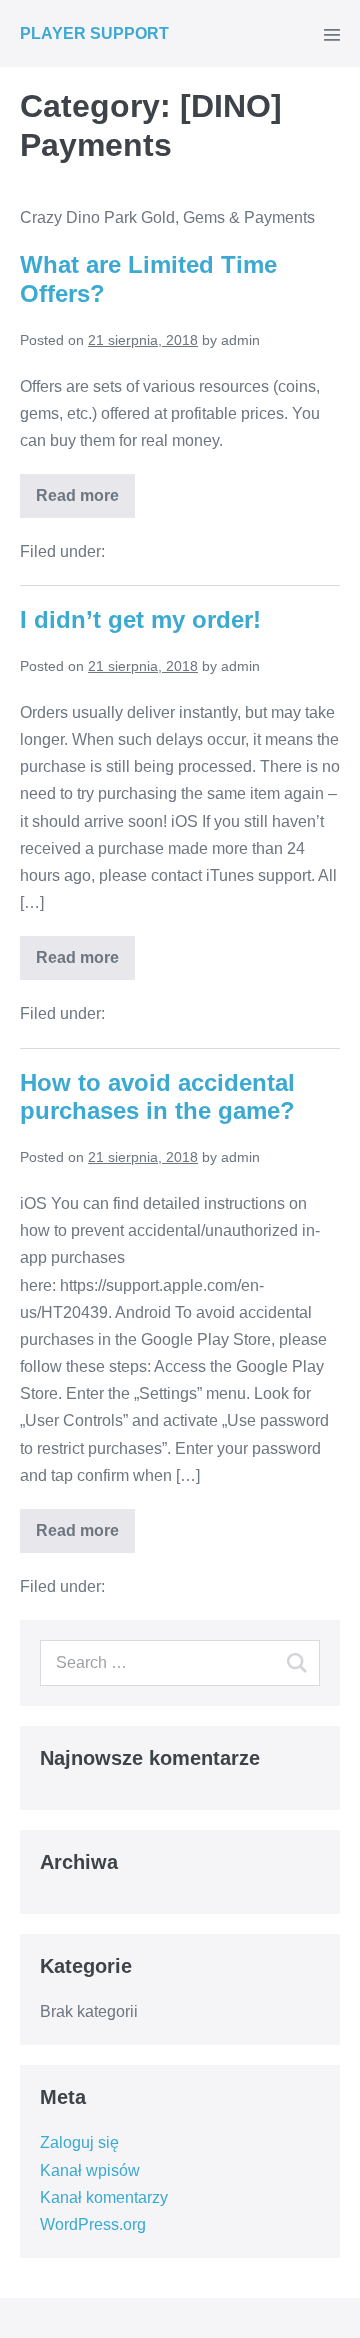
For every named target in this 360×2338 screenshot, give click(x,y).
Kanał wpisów (90, 2170)
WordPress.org (93, 2224)
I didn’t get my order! (140, 619)
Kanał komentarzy (104, 2197)
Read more (77, 495)
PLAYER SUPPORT (94, 33)
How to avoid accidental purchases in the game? (157, 1097)
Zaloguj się (79, 2142)
